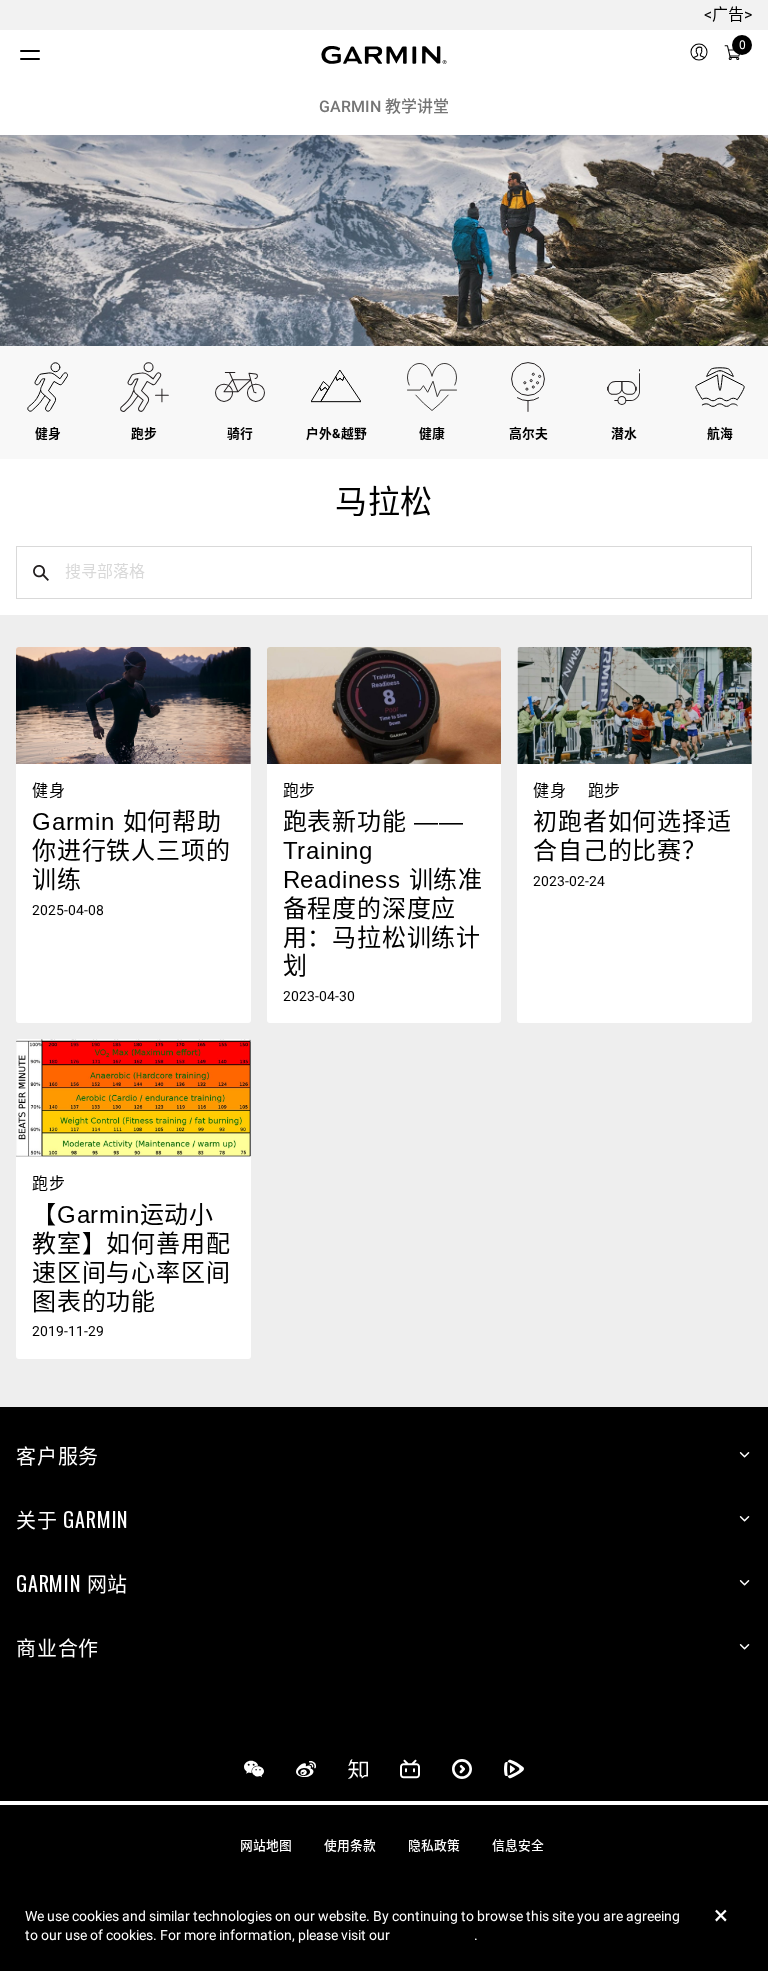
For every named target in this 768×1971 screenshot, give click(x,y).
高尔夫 (528, 433)
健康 (432, 433)
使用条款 (350, 1845)
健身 (48, 433)
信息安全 (518, 1845)
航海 (720, 433)
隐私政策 (434, 1845)
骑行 (240, 433)
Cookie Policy (433, 1935)
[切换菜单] (12, 50)
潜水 (624, 433)
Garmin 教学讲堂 (384, 106)
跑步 (144, 433)
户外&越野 (336, 433)
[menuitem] (699, 55)
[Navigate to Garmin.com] (384, 55)
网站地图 (266, 1845)
